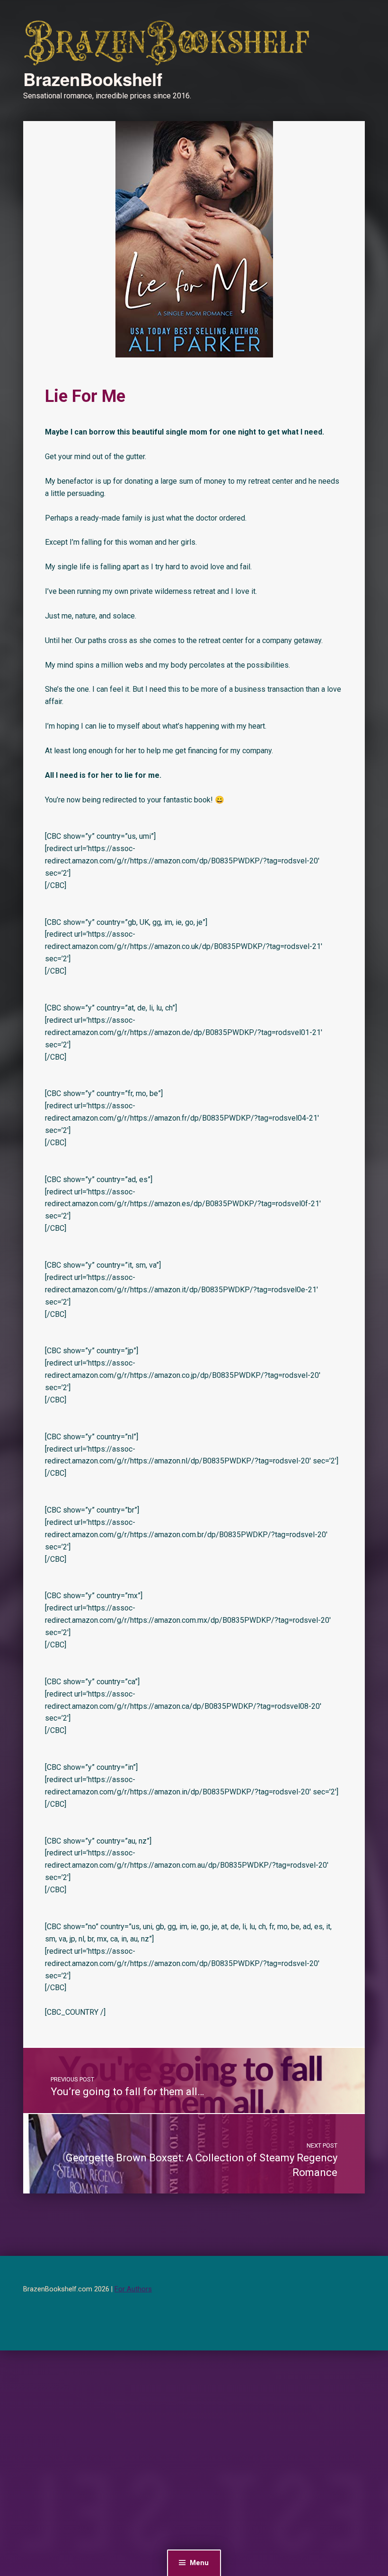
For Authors (133, 2289)
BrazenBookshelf (93, 79)
